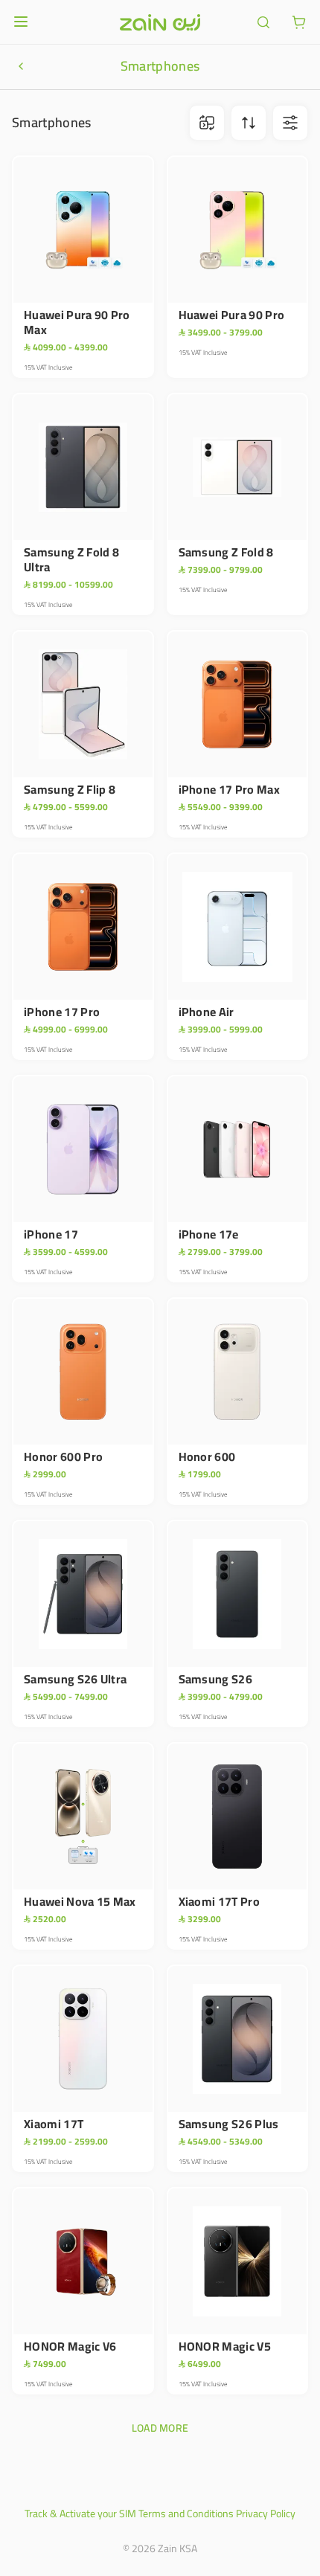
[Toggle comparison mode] (207, 123)
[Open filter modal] (290, 123)
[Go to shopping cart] (299, 22)
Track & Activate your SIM (80, 2514)
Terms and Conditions (186, 2514)
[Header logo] (160, 22)
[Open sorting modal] (249, 123)
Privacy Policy (266, 2514)
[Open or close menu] (21, 22)
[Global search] (263, 22)
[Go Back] (21, 66)
